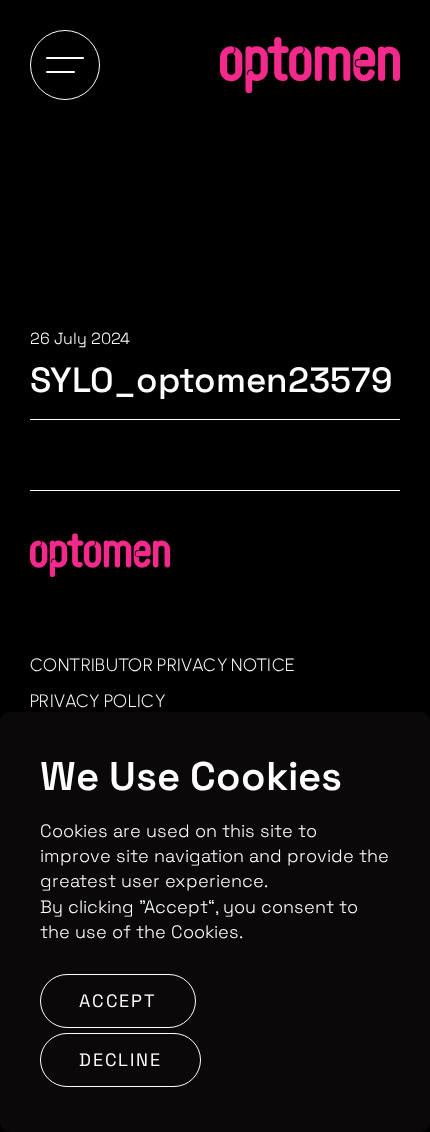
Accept (118, 1000)
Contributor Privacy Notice (162, 665)
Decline (120, 1059)
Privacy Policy (97, 701)
